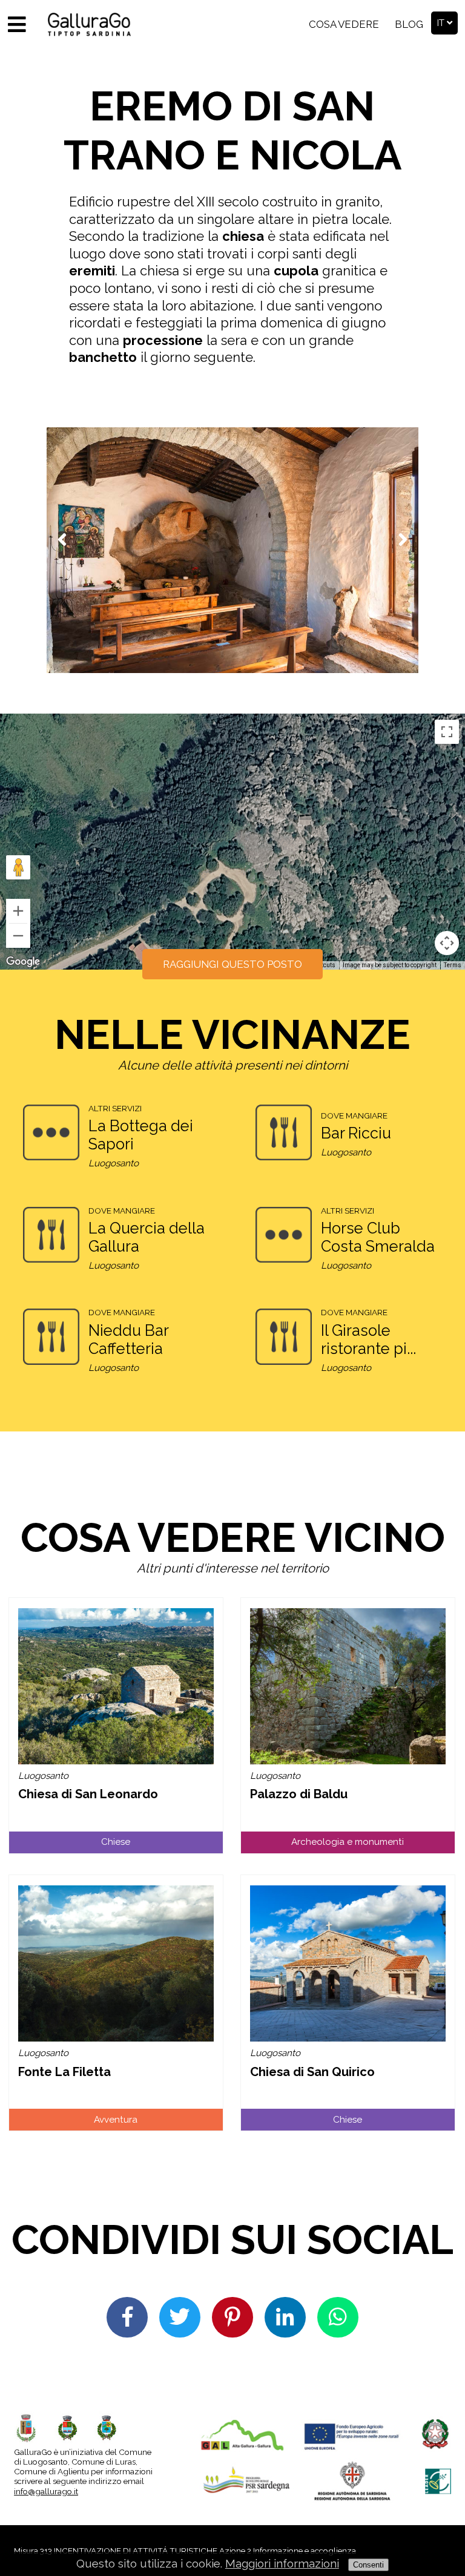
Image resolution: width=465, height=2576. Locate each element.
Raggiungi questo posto (232, 964)
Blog (409, 24)
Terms (453, 965)
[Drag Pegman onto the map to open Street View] (18, 867)
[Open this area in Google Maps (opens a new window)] (23, 962)
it (442, 23)
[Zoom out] (18, 936)
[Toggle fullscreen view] (447, 732)
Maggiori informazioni (282, 2564)
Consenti (368, 2565)
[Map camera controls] (447, 943)
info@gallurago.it (46, 2491)
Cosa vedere (344, 24)
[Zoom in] (18, 911)
